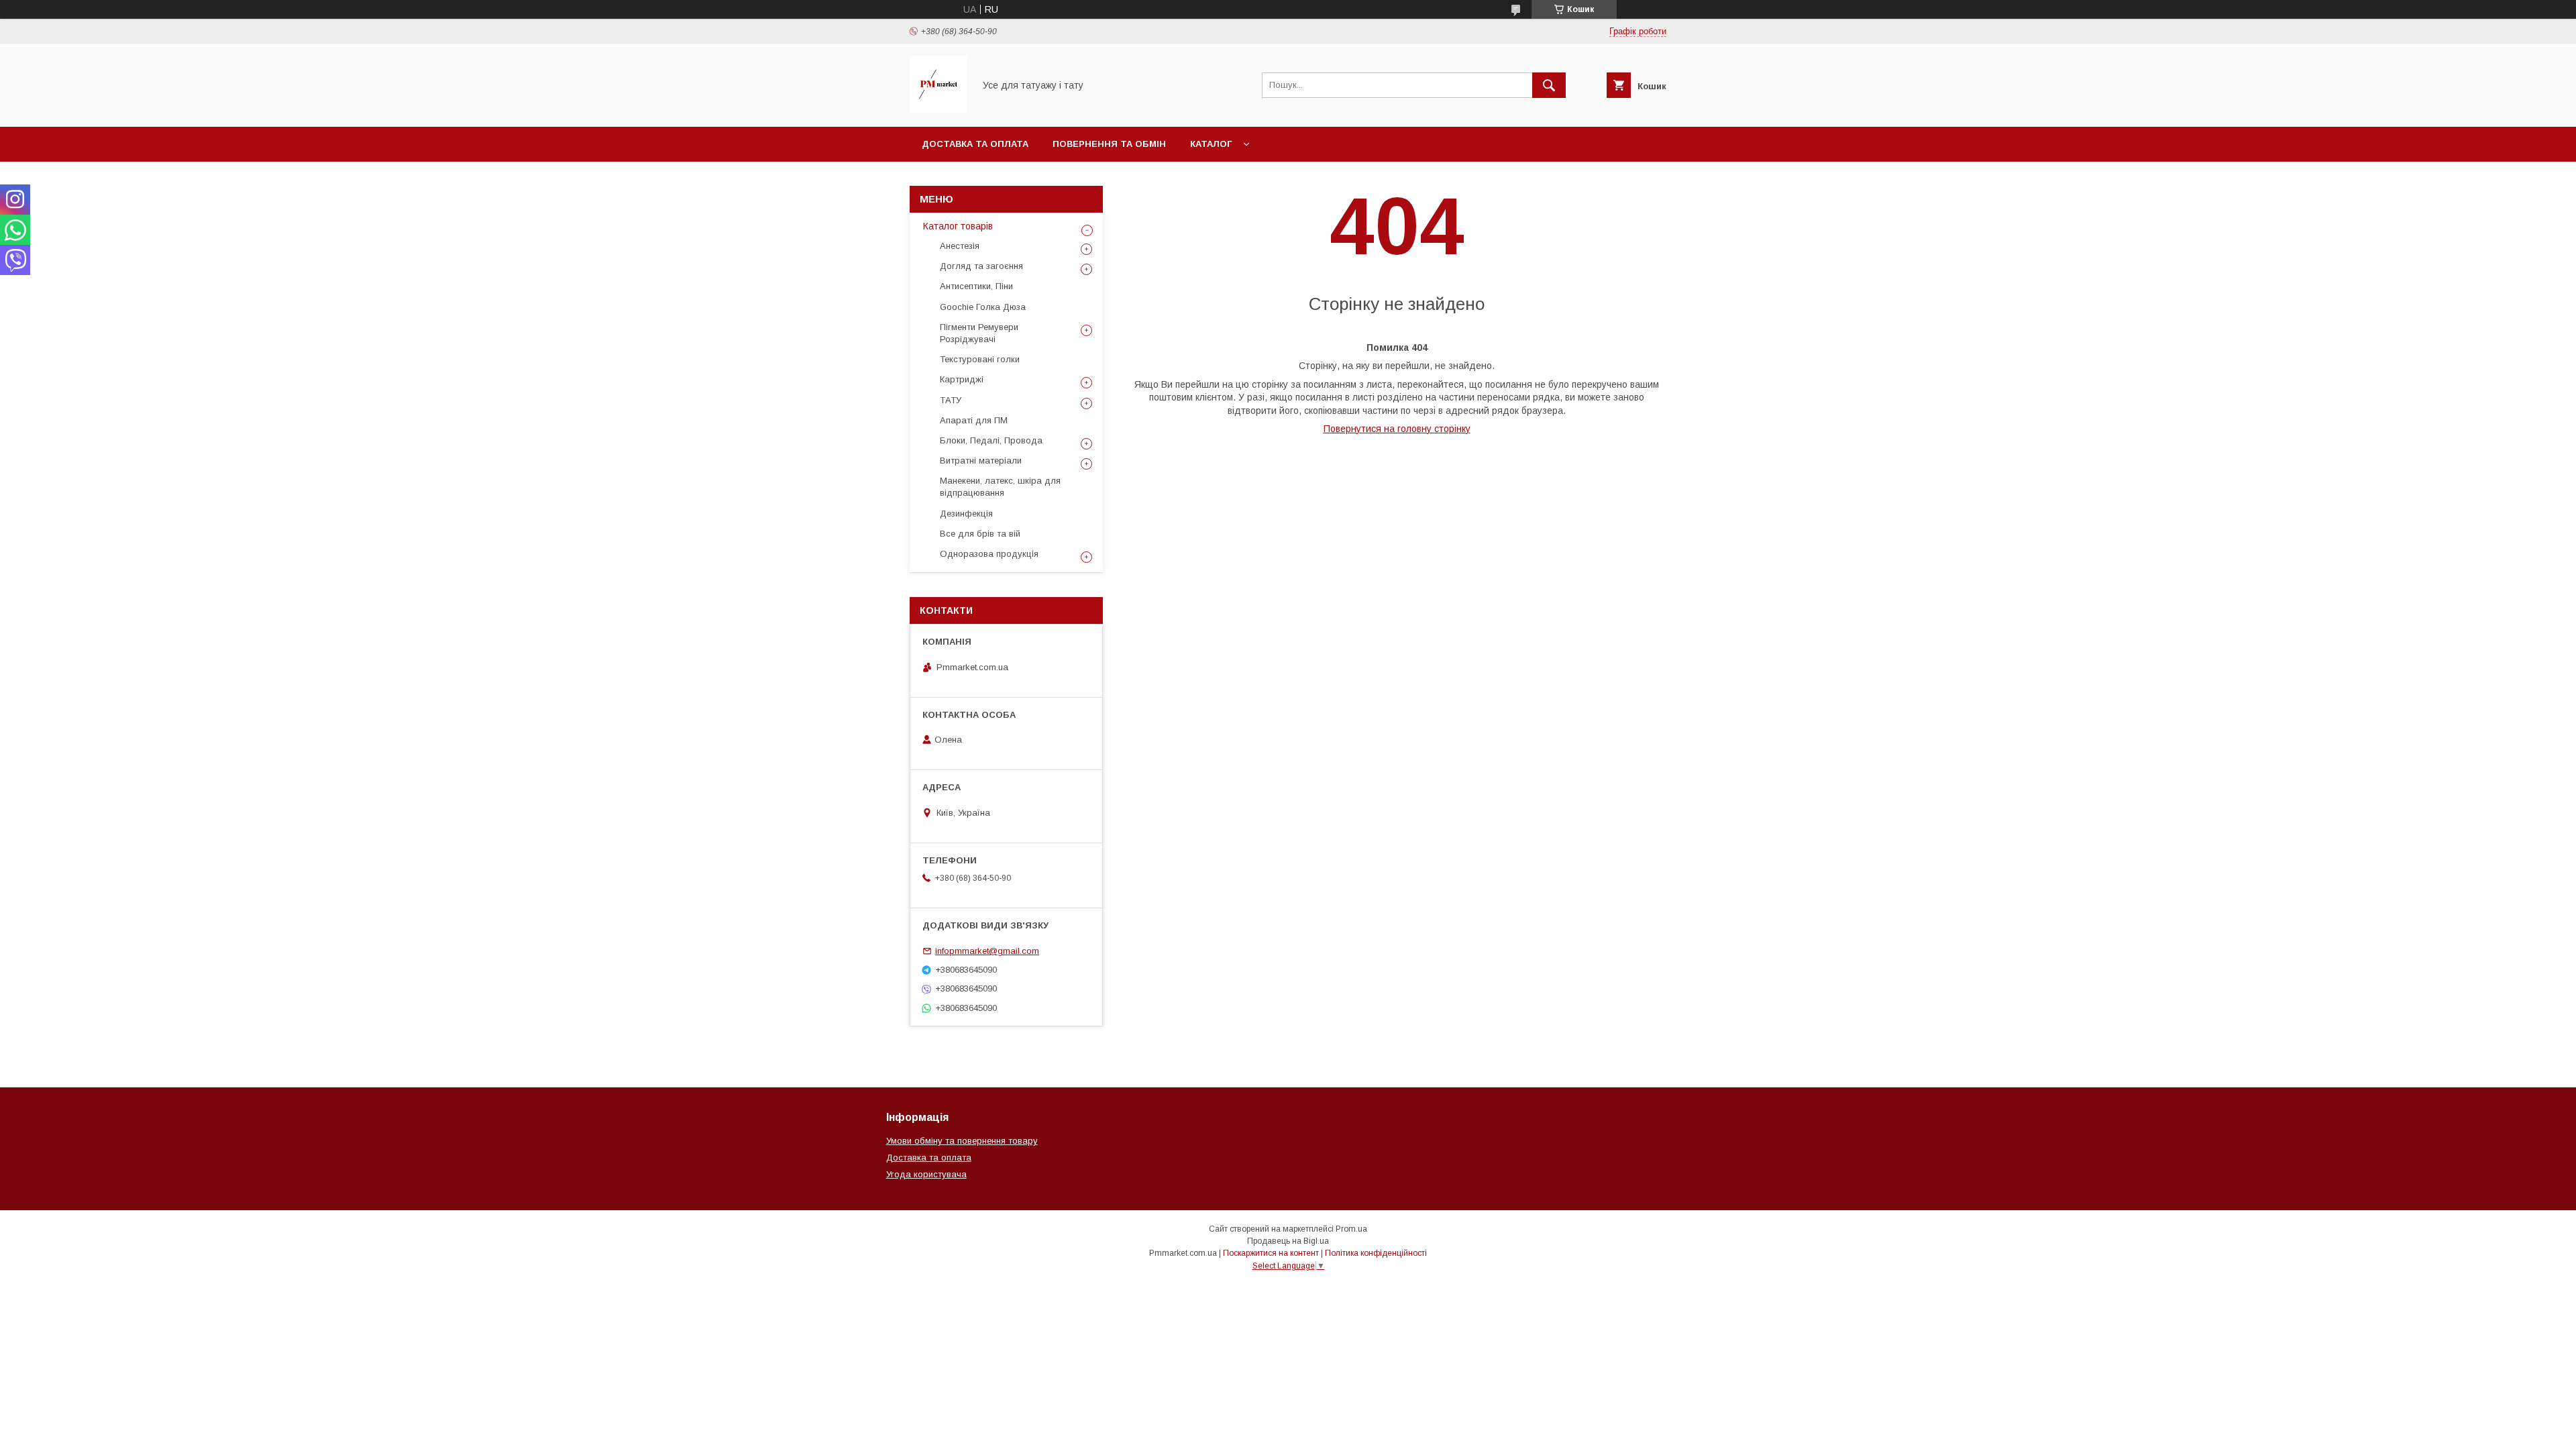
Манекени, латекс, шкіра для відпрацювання (1000, 487)
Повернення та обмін (1109, 144)
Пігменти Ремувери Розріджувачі (979, 333)
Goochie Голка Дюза (983, 307)
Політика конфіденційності (1376, 1253)
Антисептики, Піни (976, 286)
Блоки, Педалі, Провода (991, 440)
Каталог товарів (958, 226)
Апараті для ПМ (974, 420)
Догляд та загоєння (981, 266)
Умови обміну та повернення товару (962, 1141)
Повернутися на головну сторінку (1397, 429)
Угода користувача (926, 1174)
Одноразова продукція (989, 554)
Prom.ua (1351, 1229)
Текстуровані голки (980, 359)
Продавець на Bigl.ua (1288, 1241)
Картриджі (962, 379)
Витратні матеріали (981, 461)
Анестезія (960, 246)
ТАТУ (951, 400)
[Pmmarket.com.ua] (938, 109)
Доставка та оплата (975, 144)
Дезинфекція (966, 514)
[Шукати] (1549, 85)
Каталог (1211, 144)
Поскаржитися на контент (1271, 1253)
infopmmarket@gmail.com (987, 951)
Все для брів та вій (980, 534)
